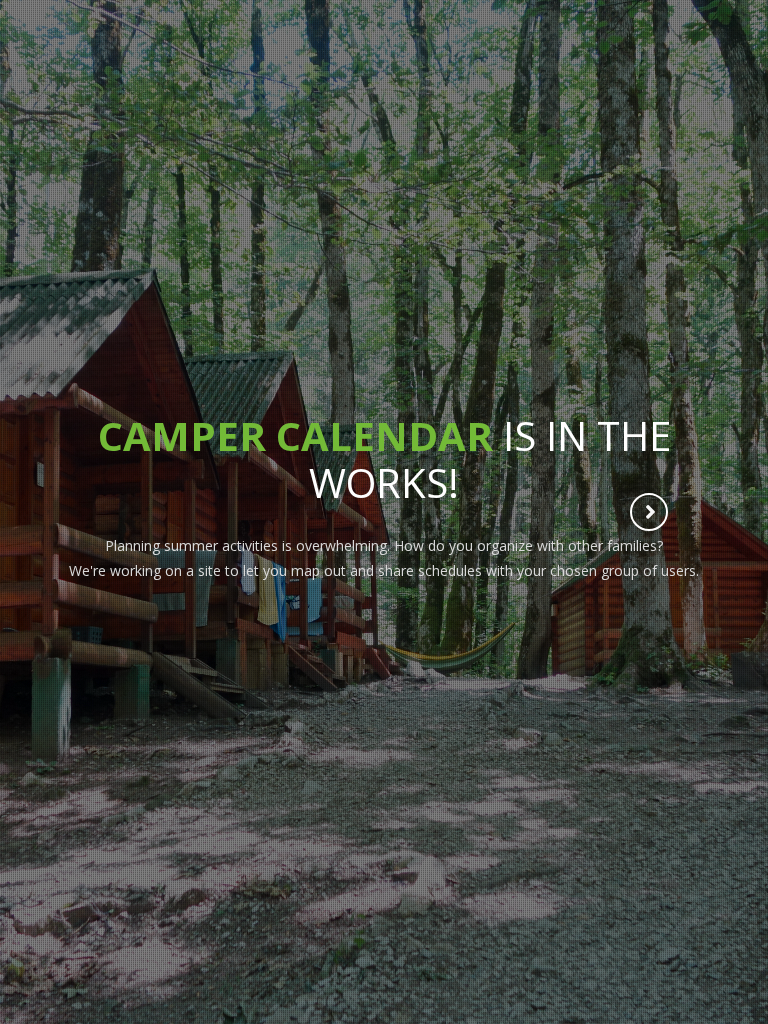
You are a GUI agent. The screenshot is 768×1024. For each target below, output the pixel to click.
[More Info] (650, 514)
